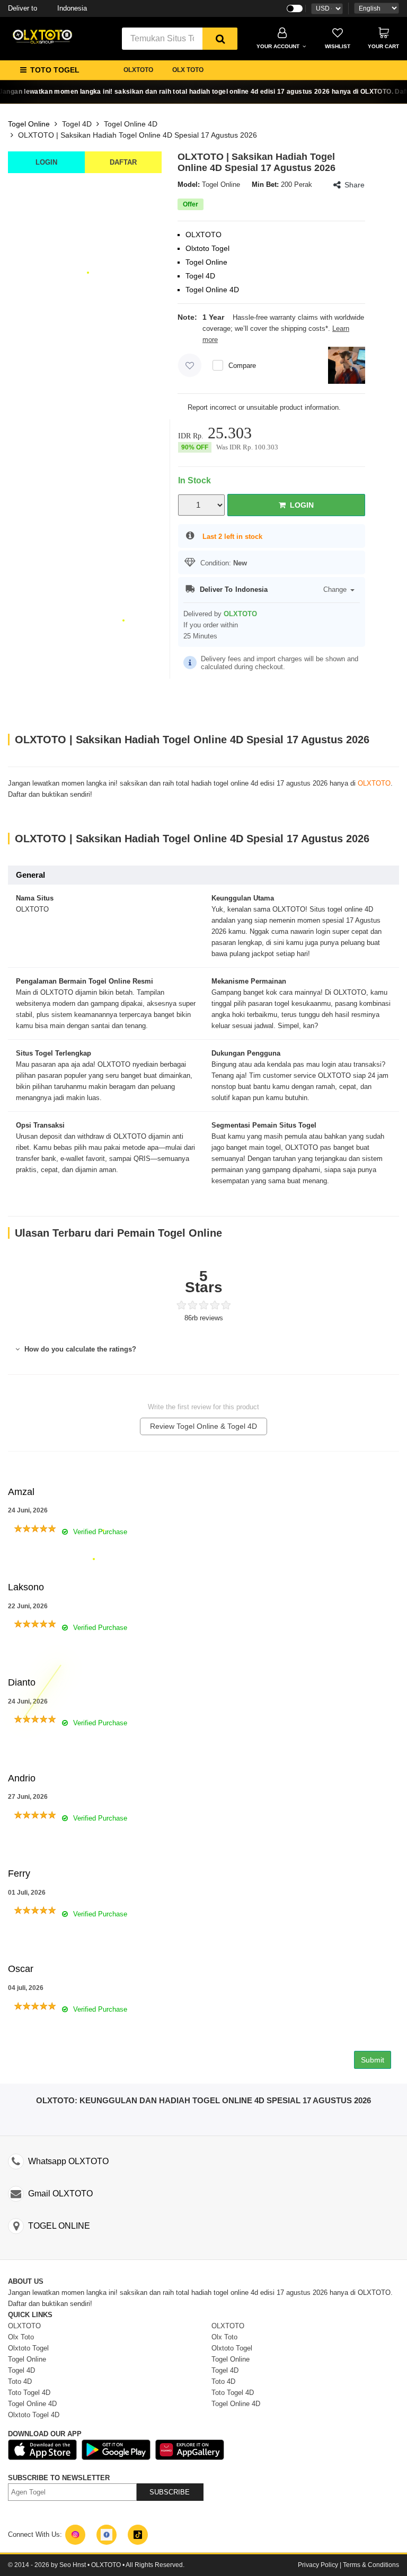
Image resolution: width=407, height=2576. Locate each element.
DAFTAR (123, 162)
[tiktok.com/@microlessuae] (138, 2535)
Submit (373, 2060)
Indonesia (47, 8)
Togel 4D (77, 124)
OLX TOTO (188, 70)
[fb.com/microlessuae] (107, 2535)
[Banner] (42, 36)
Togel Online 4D (131, 124)
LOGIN (46, 162)
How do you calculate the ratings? (79, 1349)
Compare (242, 366)
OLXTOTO (138, 70)
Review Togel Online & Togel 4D (203, 1426)
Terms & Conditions (371, 2565)
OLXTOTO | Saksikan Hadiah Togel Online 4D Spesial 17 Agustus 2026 (138, 135)
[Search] (220, 39)
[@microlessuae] (75, 2535)
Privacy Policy (318, 2565)
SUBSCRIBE (170, 2492)
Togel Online (29, 124)
